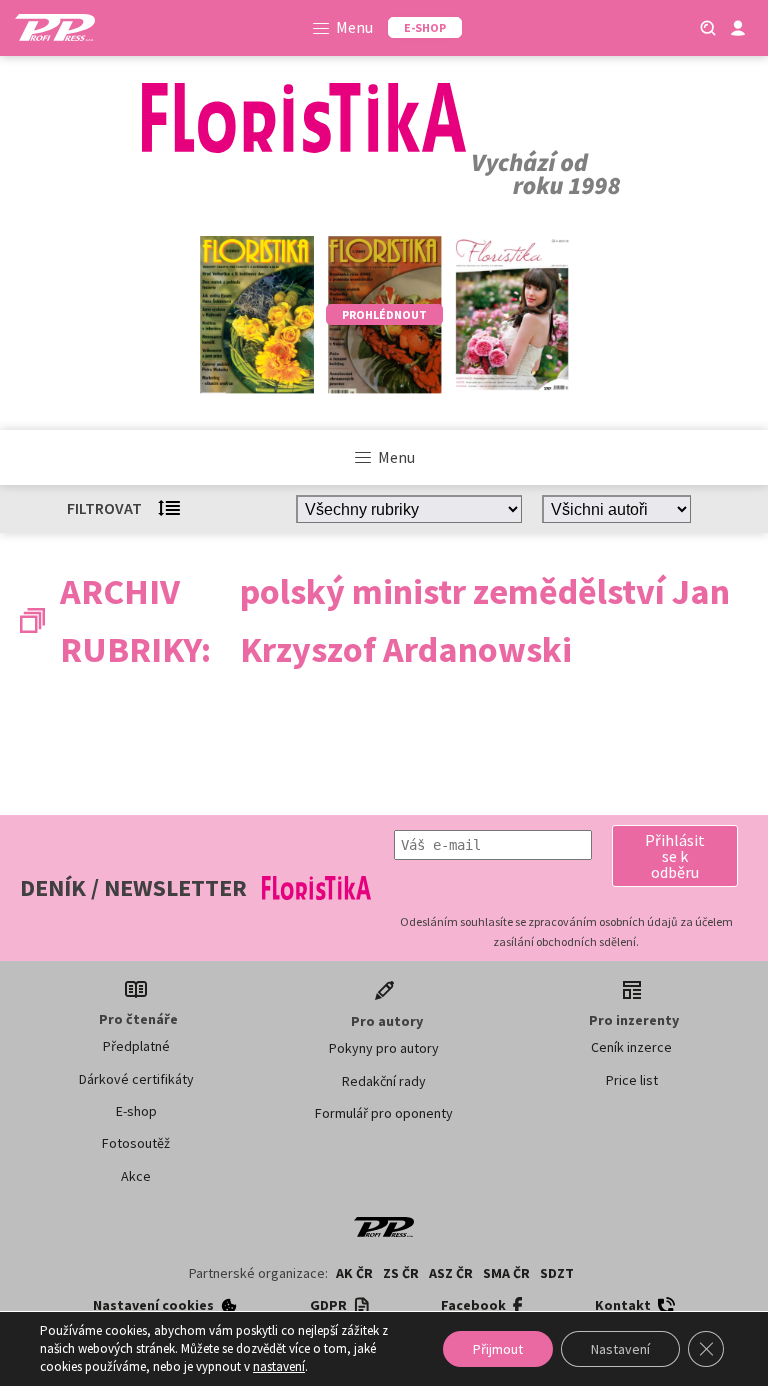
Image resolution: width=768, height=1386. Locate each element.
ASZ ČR (451, 1273)
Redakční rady (384, 1081)
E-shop (136, 1111)
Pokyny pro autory (384, 1048)
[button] (675, 856)
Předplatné (136, 1046)
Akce (136, 1176)
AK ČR (354, 1273)
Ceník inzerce (631, 1047)
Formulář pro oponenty (384, 1113)
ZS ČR (401, 1273)
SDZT (557, 1273)
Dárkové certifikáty (136, 1079)
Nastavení (620, 1349)
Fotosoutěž (136, 1143)
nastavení (279, 1366)
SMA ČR (506, 1273)
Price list (632, 1080)
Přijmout (498, 1349)
